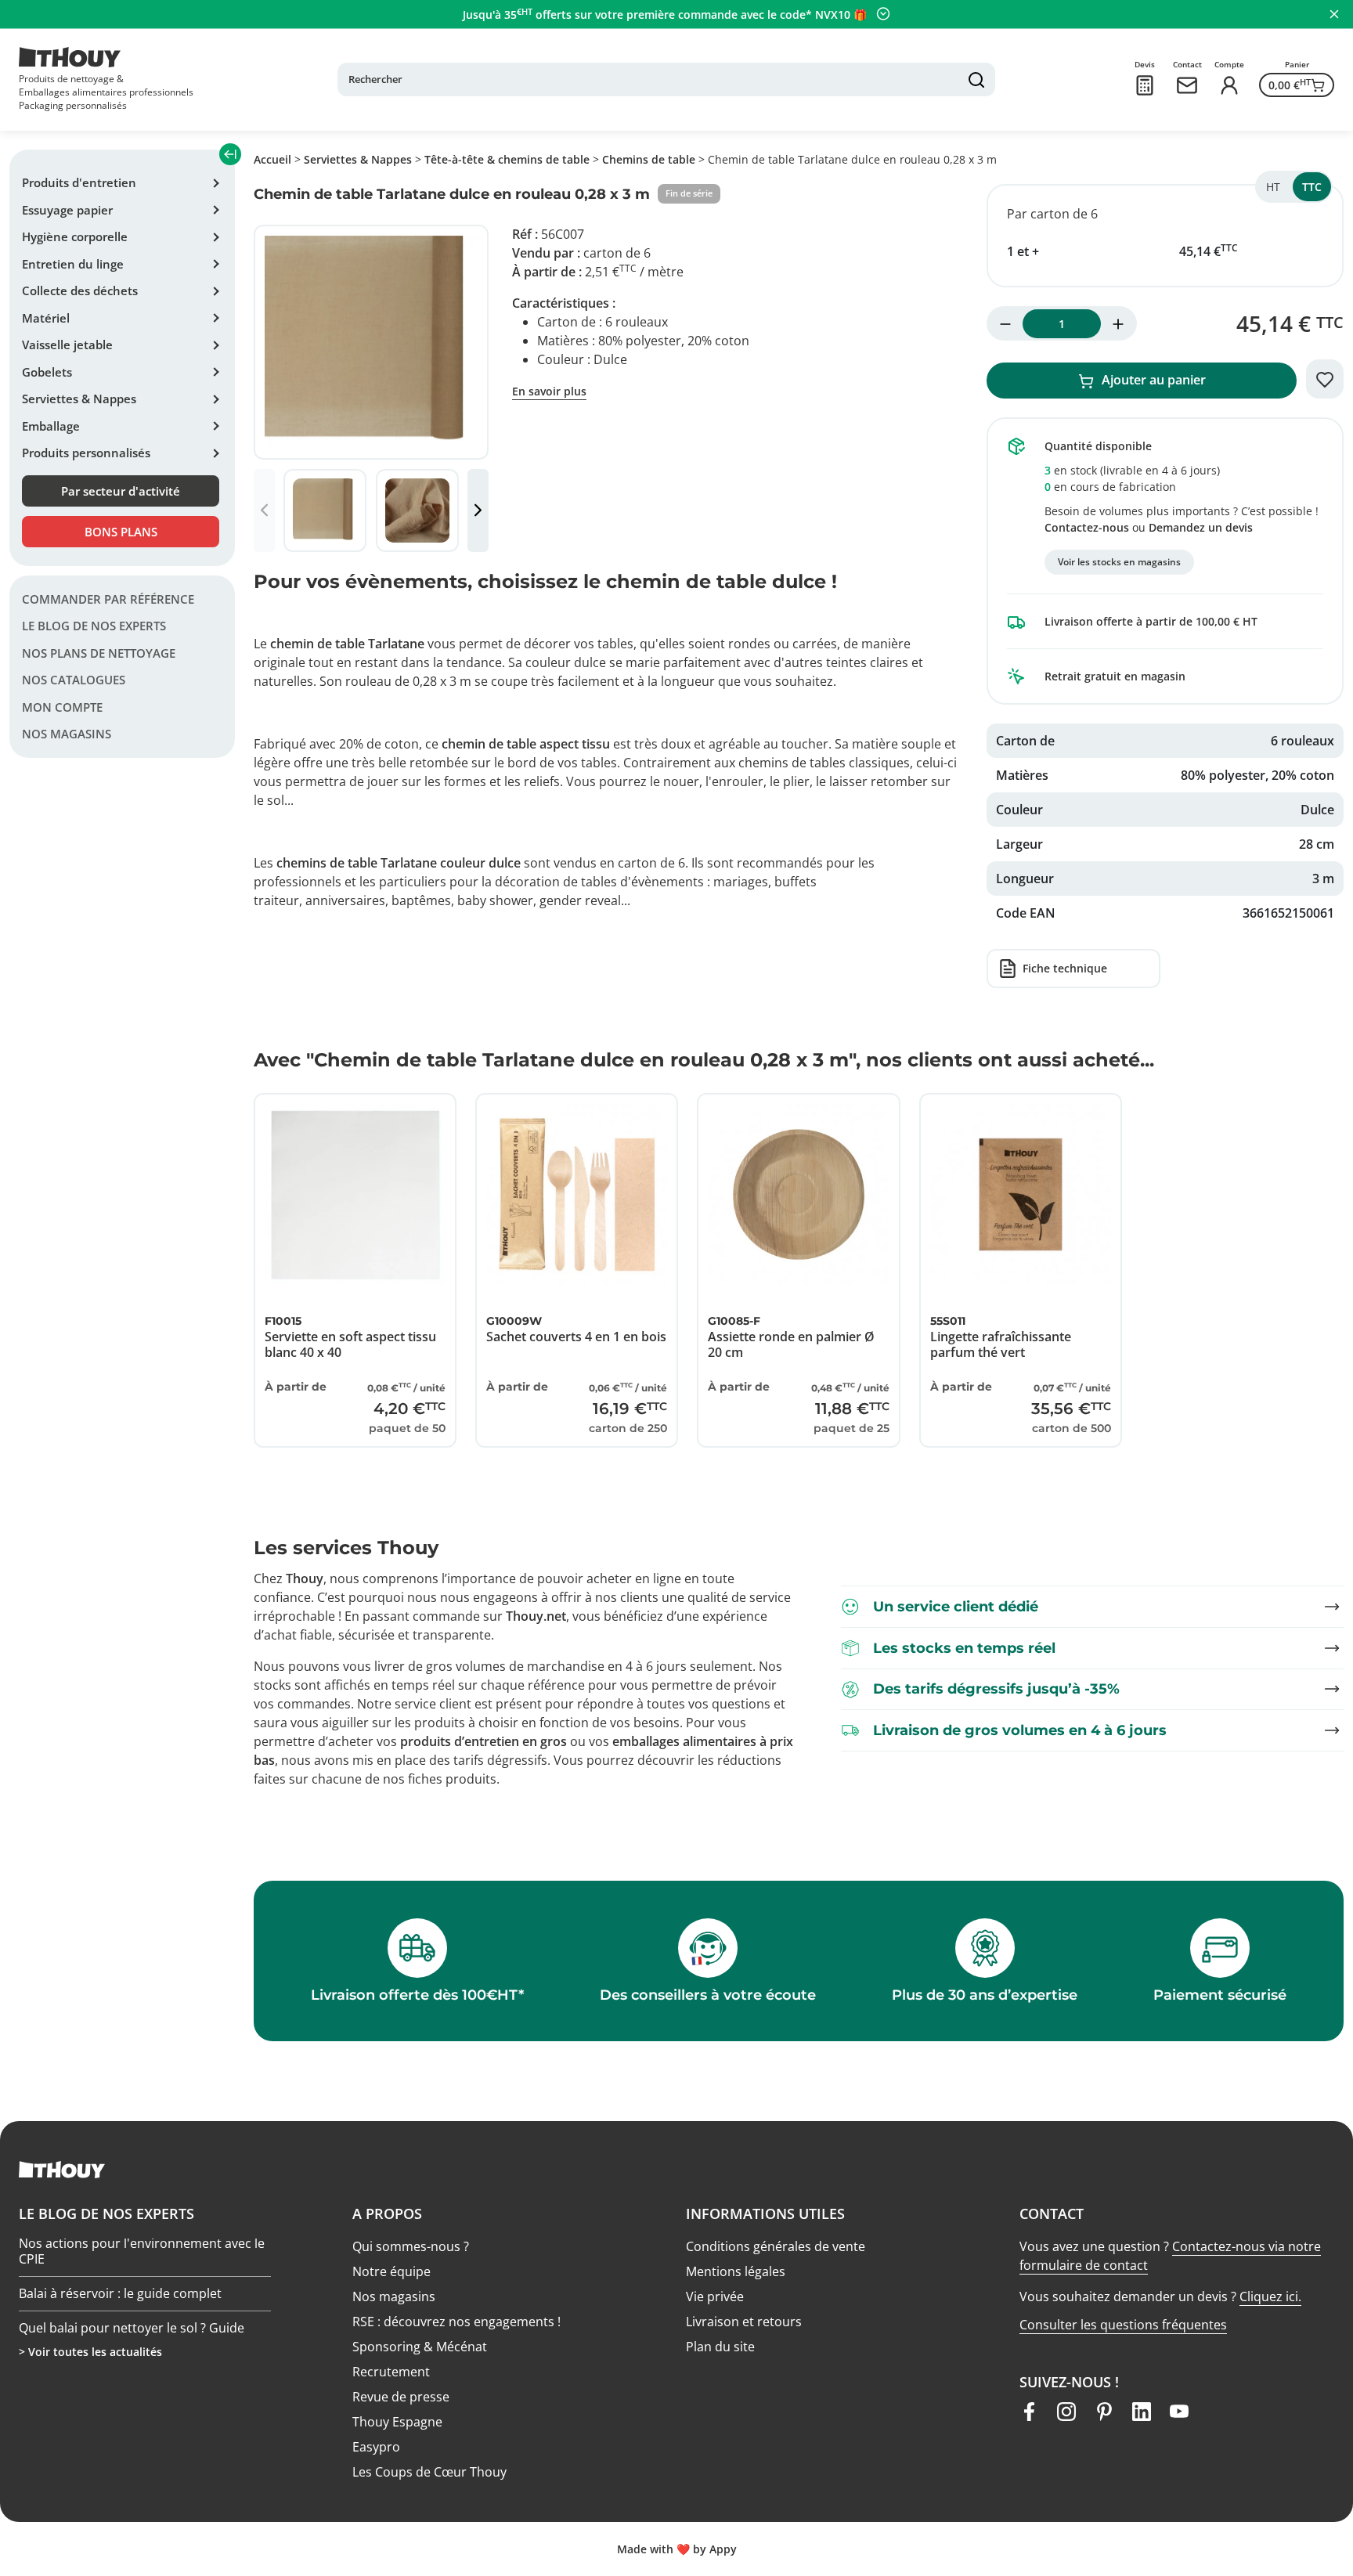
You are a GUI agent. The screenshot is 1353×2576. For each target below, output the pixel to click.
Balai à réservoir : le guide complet (120, 2327)
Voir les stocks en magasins (1119, 562)
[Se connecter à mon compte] (1229, 85)
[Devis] (1145, 85)
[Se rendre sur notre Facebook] (1029, 2412)
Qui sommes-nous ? (411, 2246)
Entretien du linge (73, 264)
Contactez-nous (1087, 527)
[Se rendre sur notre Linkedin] (1142, 2412)
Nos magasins (67, 734)
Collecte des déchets (80, 290)
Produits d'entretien (79, 182)
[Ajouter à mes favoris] (1325, 379)
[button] (478, 511)
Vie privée (715, 2296)
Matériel (46, 318)
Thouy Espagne (397, 2422)
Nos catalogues (74, 680)
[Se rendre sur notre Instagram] (1066, 2412)
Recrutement (391, 2372)
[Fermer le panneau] (1334, 14)
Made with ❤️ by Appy (677, 2549)
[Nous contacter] (1187, 85)
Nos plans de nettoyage (99, 653)
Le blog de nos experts (94, 626)
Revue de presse (401, 2397)
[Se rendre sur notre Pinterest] (1104, 2412)
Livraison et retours (744, 2322)
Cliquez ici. (1270, 2296)
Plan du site (720, 2347)
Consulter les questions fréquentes (1123, 2325)
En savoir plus (549, 391)
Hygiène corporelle (75, 236)
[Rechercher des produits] (976, 80)
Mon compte (62, 707)
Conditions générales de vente (776, 2246)
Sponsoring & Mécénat (420, 2347)
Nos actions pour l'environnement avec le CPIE (142, 2284)
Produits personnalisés (86, 453)
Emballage (51, 426)
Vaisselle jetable (67, 345)
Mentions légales (736, 2271)
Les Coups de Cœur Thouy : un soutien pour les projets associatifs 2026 (132, 2236)
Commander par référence (108, 599)
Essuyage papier (67, 210)
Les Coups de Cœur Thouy (429, 2472)
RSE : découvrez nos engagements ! (456, 2322)
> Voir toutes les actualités (90, 2352)
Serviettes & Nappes (79, 399)
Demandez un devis (1201, 527)
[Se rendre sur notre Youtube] (1179, 2412)
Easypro (376, 2447)
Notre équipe (391, 2271)
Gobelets (47, 372)
